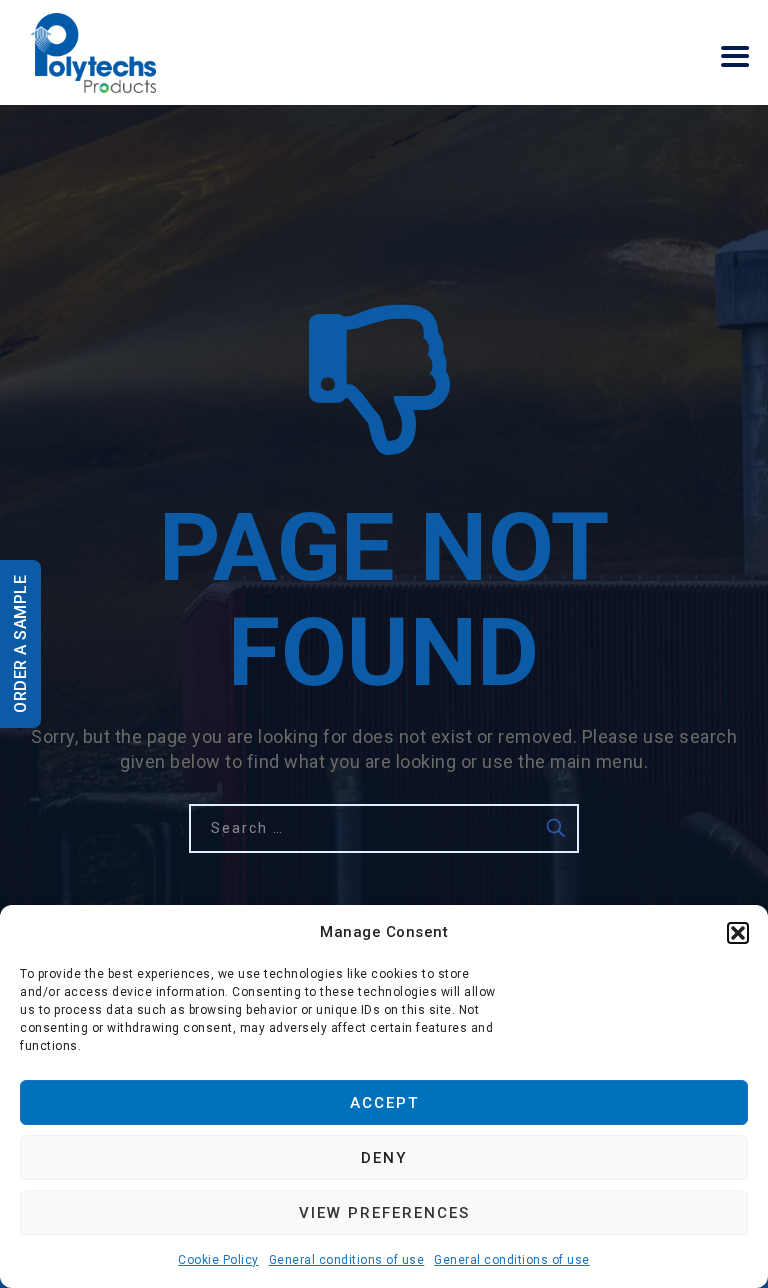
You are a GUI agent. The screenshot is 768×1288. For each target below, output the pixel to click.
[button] (738, 933)
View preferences (384, 1213)
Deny (384, 1158)
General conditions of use (347, 1260)
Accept (384, 1103)
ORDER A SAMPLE (20, 644)
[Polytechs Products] (93, 52)
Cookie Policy (218, 1260)
